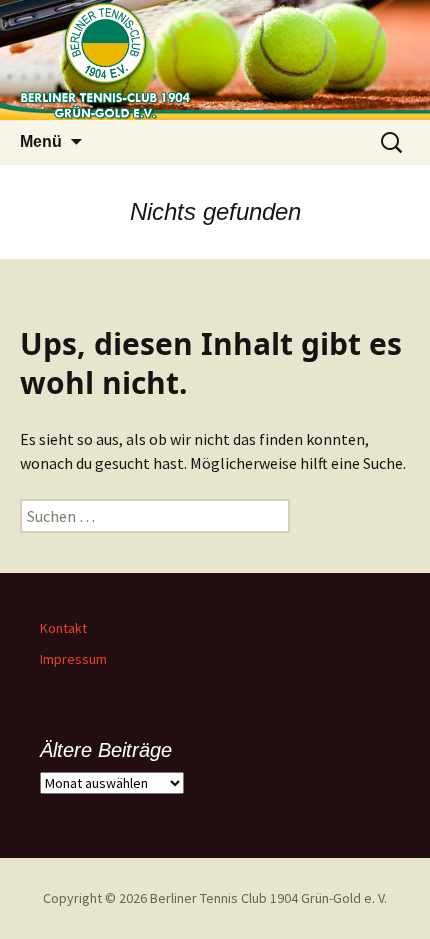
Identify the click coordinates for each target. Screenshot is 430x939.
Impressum (73, 659)
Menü (41, 141)
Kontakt (63, 628)
